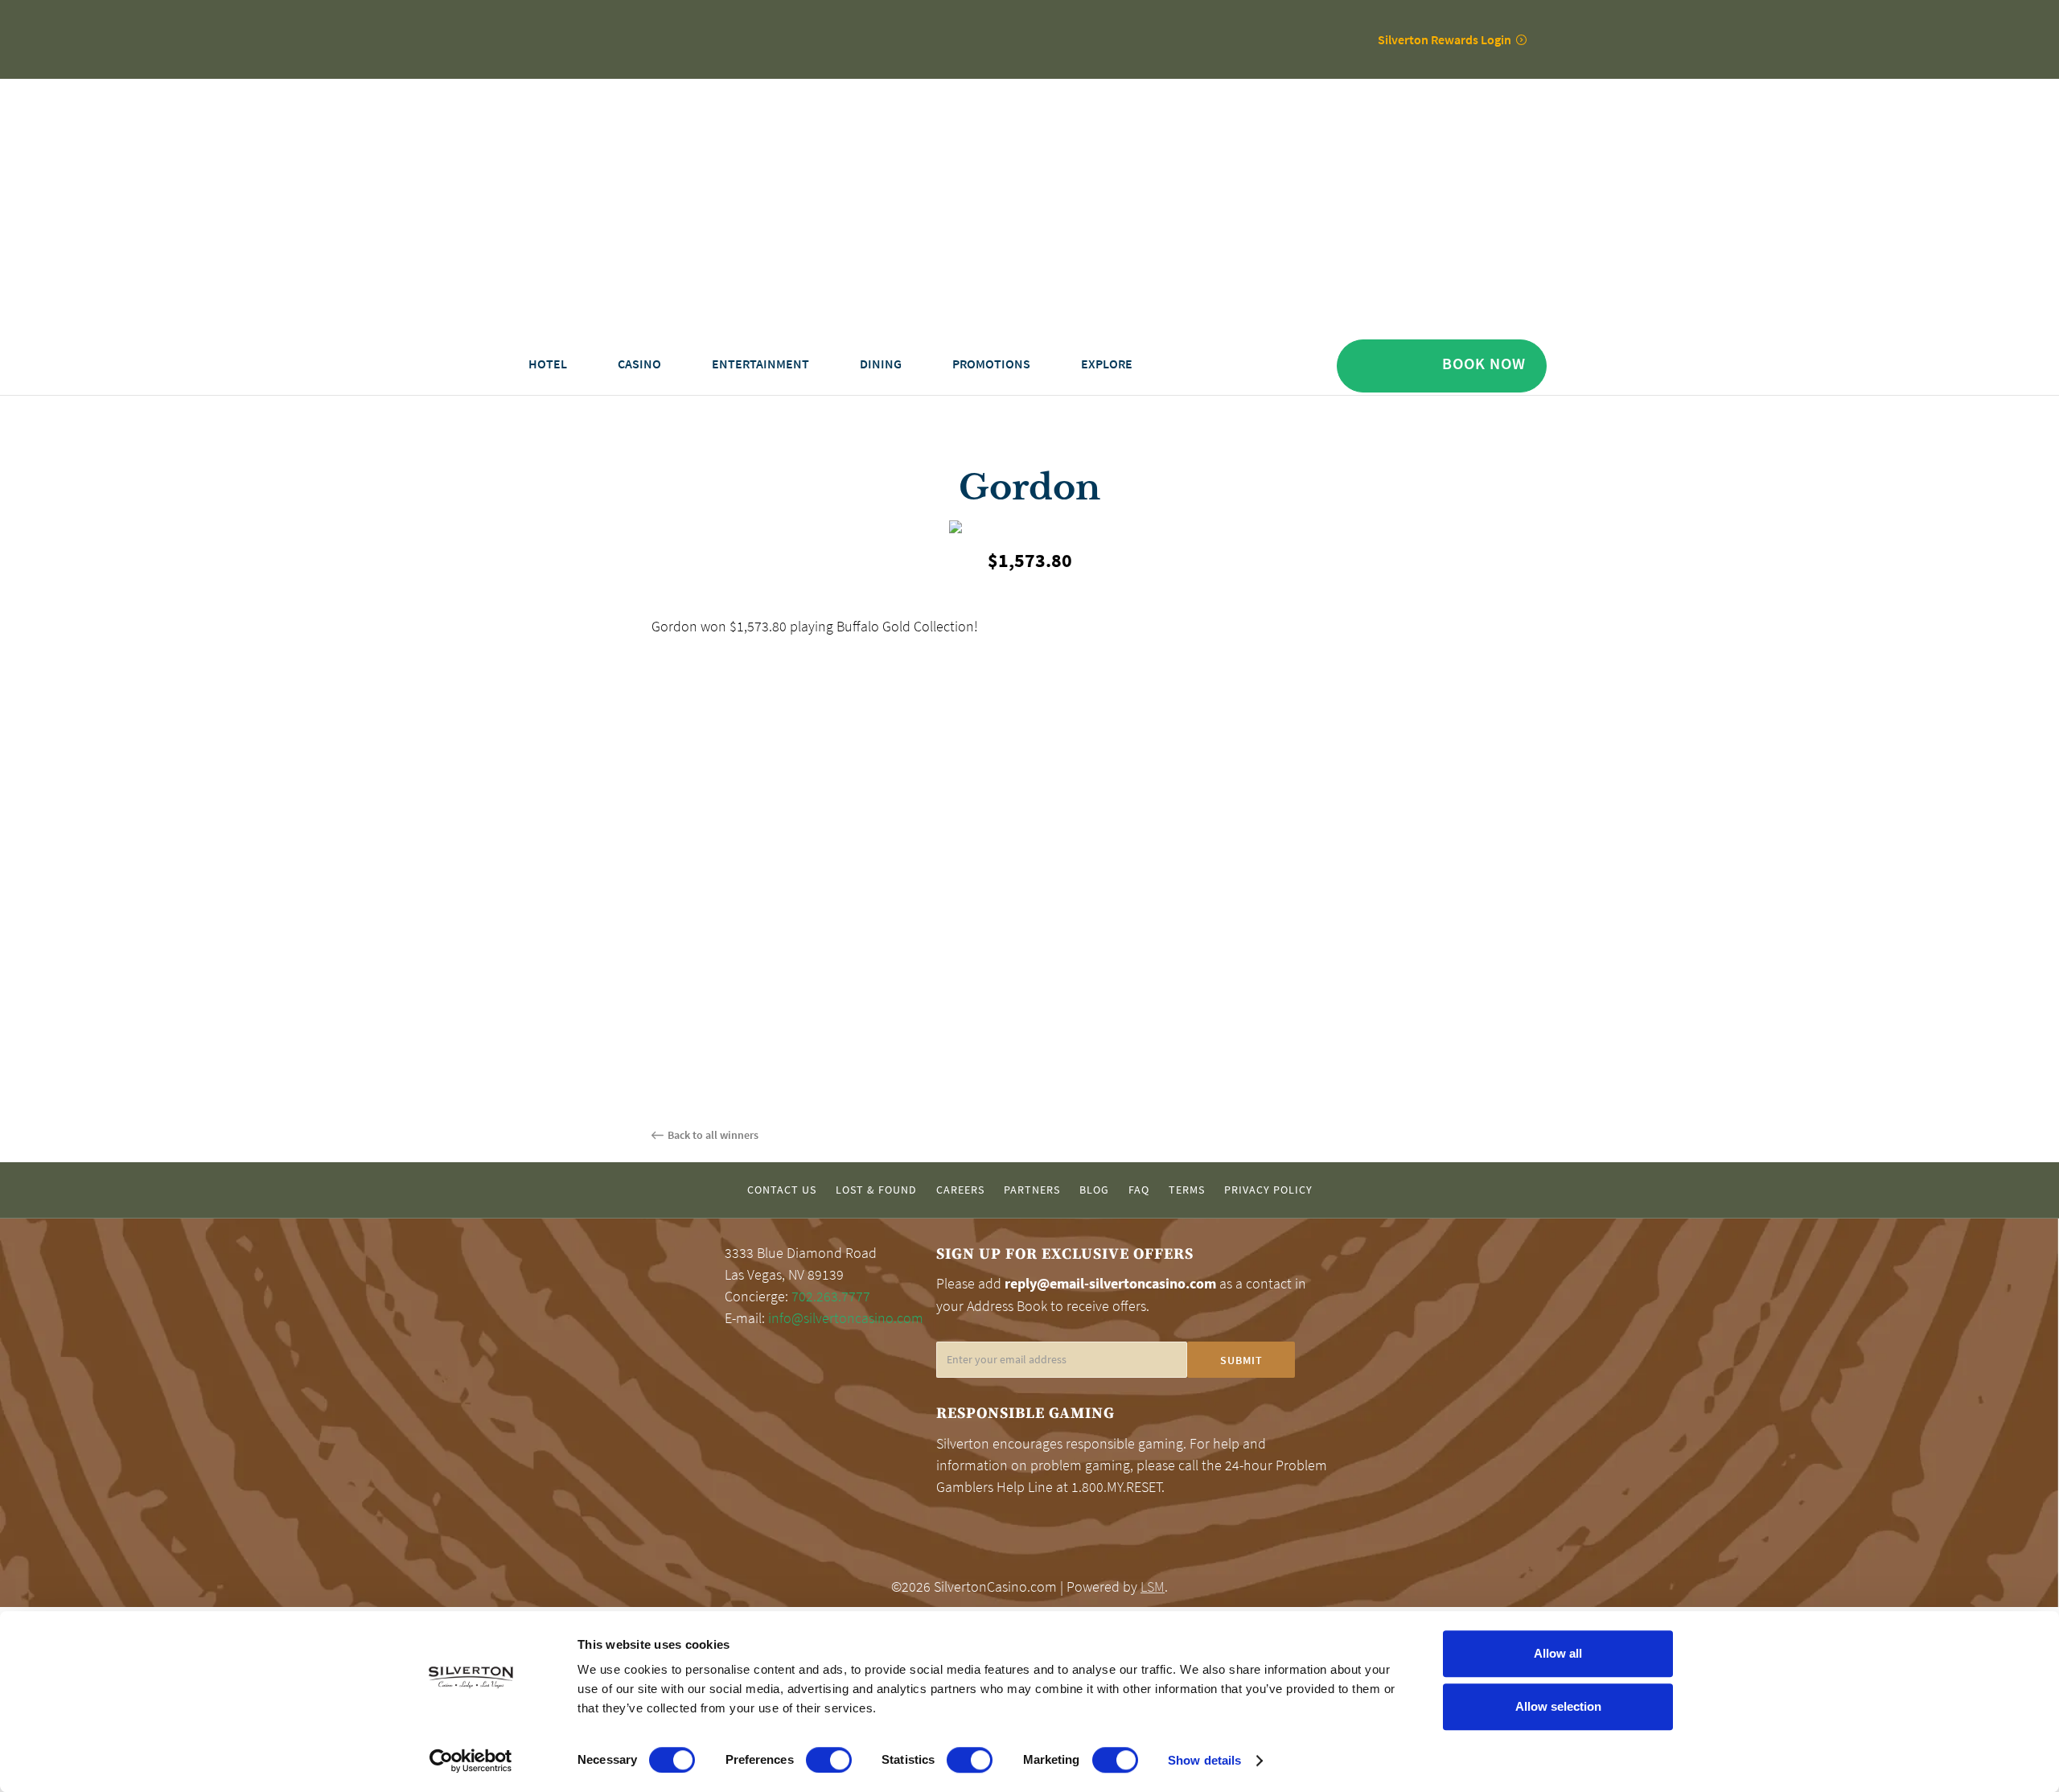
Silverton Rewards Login (1445, 39)
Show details (1204, 1760)
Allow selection (1558, 1706)
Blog (1094, 1190)
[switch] (829, 1760)
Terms (1187, 1190)
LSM (1153, 1587)
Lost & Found (876, 1190)
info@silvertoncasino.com (846, 1318)
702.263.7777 (831, 1297)
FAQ (1139, 1190)
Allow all (1558, 1653)
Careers (960, 1190)
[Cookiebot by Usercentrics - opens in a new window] (471, 1761)
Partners (1032, 1190)
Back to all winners (713, 1135)
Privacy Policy (1268, 1190)
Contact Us (782, 1190)
